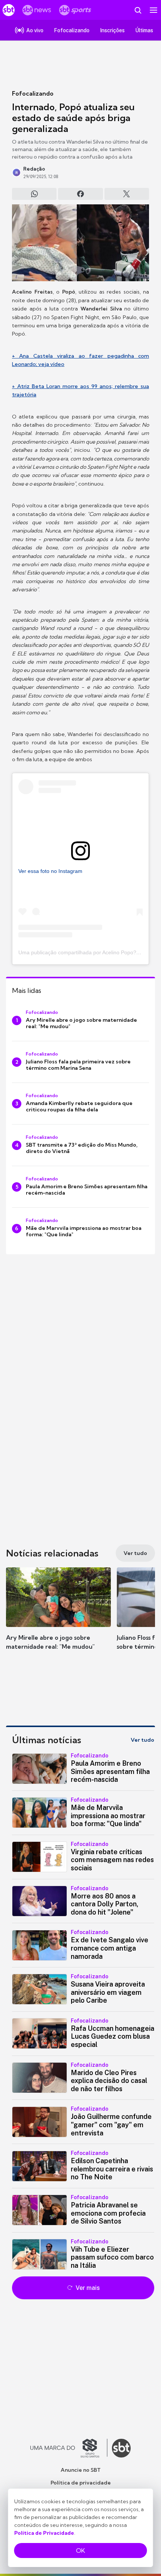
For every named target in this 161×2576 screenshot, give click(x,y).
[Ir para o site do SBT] (121, 2448)
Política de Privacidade (44, 2533)
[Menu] (154, 10)
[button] (58, 1616)
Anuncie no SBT (81, 2470)
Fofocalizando (33, 93)
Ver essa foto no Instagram (50, 871)
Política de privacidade (81, 2483)
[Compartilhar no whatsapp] (34, 194)
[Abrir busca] (138, 10)
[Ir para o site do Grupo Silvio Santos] (69, 2448)
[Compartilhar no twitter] (127, 194)
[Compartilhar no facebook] (80, 194)
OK (80, 2551)
